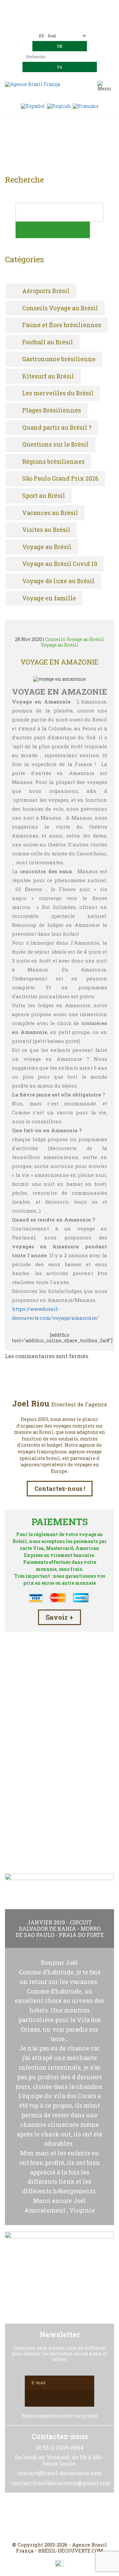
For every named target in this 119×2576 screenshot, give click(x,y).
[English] (59, 106)
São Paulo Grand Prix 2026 (60, 479)
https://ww (25, 1309)
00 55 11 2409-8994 (78, 7)
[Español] (33, 106)
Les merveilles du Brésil (58, 393)
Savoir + (59, 1617)
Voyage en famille (49, 598)
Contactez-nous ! (60, 1488)
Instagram (59, 2517)
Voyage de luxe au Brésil (58, 581)
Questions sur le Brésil (55, 445)
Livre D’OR (60, 1793)
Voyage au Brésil (47, 547)
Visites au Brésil (46, 530)
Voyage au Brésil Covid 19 (60, 564)
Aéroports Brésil (46, 291)
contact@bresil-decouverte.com (67, 17)
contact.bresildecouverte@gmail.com (60, 23)
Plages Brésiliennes (52, 410)
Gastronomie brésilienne (59, 359)
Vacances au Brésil (50, 513)
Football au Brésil (48, 342)
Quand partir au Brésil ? (57, 428)
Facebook (44, 2517)
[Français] (86, 106)
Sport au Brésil (44, 496)
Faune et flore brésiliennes (62, 325)
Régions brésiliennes (53, 462)
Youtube (75, 2517)
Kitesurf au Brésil (48, 376)
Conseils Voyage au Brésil (60, 308)
